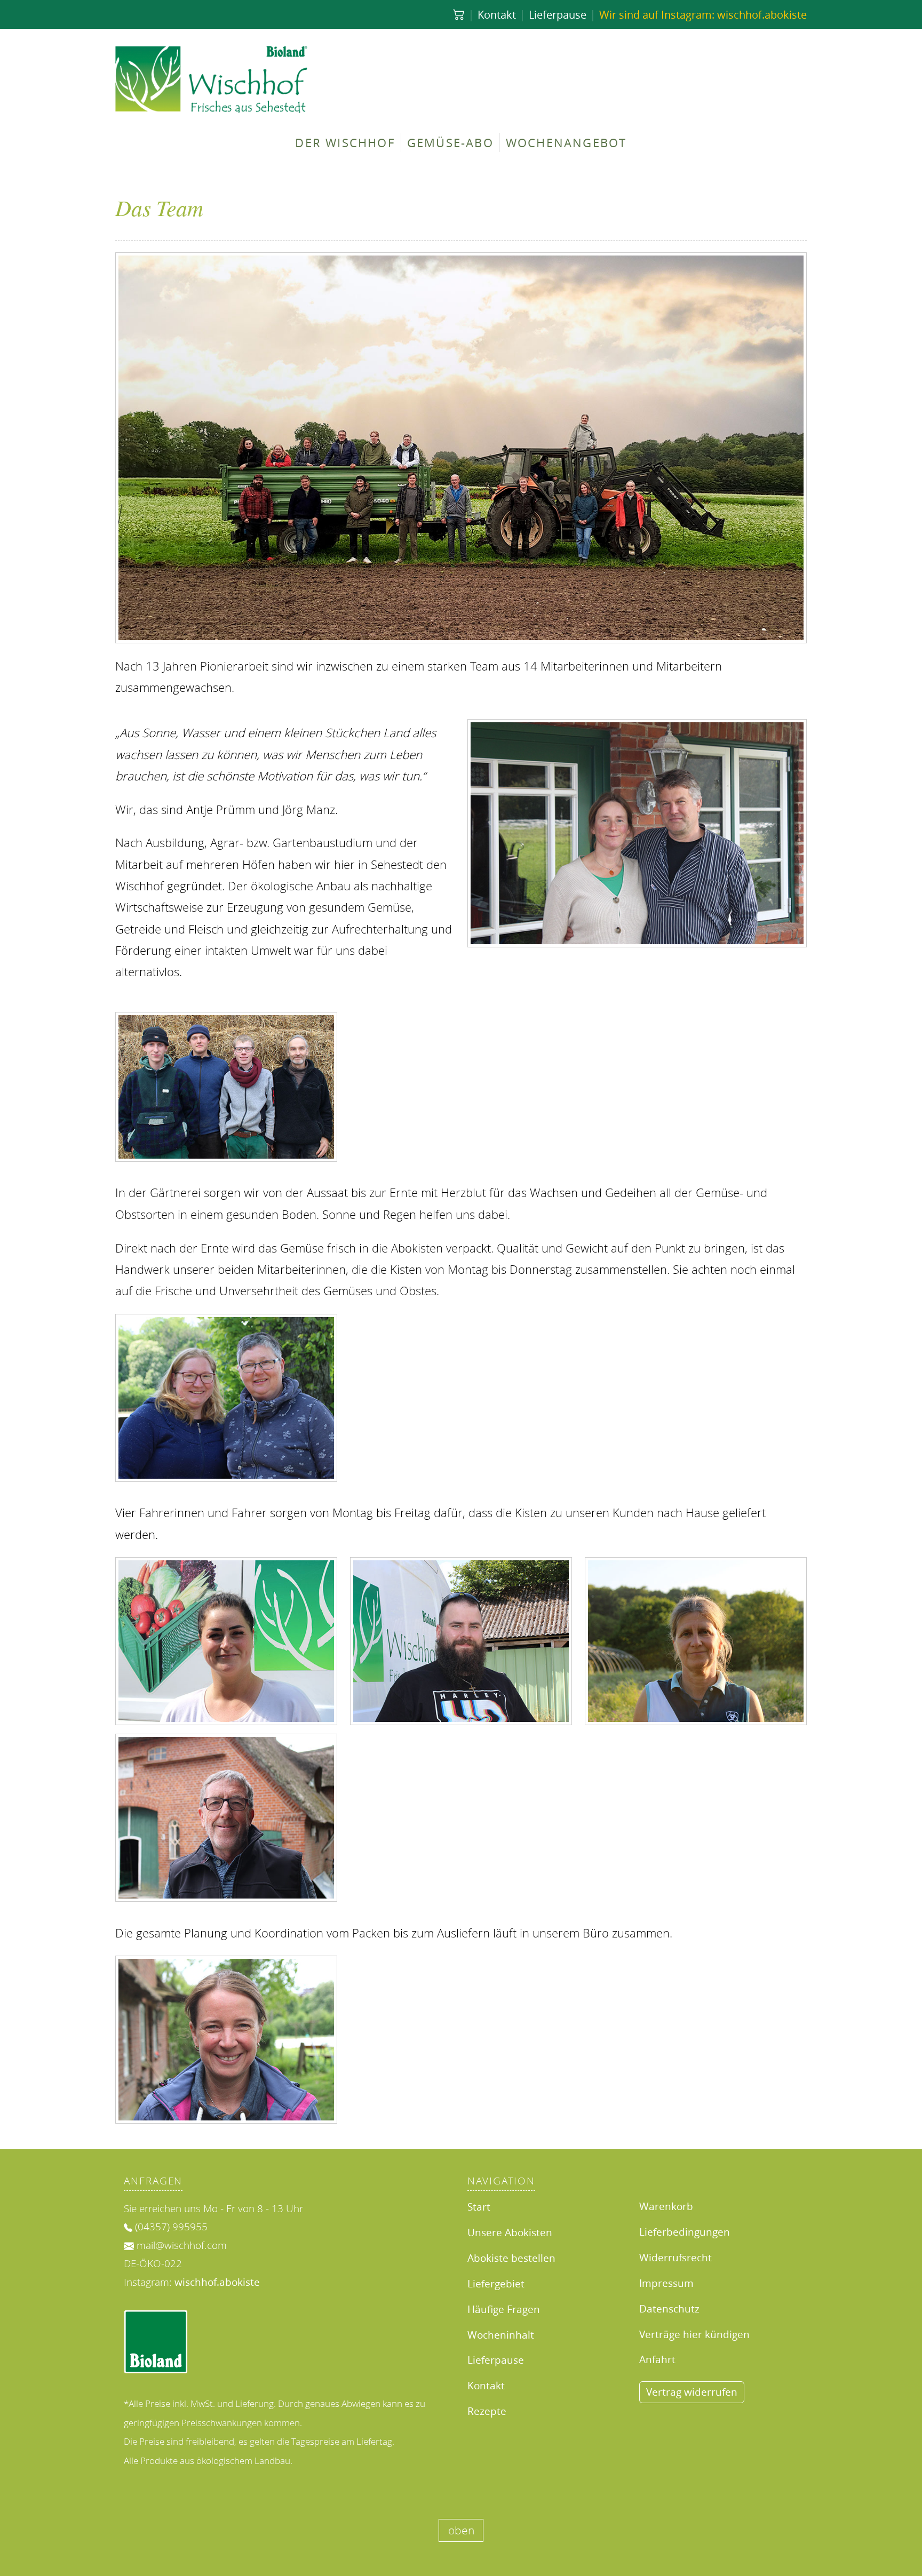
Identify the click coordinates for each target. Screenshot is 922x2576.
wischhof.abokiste (217, 2282)
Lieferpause (558, 14)
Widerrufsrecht (675, 2257)
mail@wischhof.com (182, 2245)
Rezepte (487, 2411)
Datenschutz (669, 2308)
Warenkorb (666, 2206)
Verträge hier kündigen (694, 2334)
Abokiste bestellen (511, 2258)
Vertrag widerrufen (692, 2392)
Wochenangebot (566, 142)
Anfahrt (657, 2359)
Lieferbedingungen (685, 2232)
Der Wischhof (345, 142)
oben (461, 2531)
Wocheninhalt (501, 2335)
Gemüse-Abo (450, 142)
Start (479, 2207)
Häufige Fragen (504, 2309)
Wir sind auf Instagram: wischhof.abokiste (703, 14)
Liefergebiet (496, 2283)
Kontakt (497, 14)
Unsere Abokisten (510, 2232)
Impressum (666, 2283)
